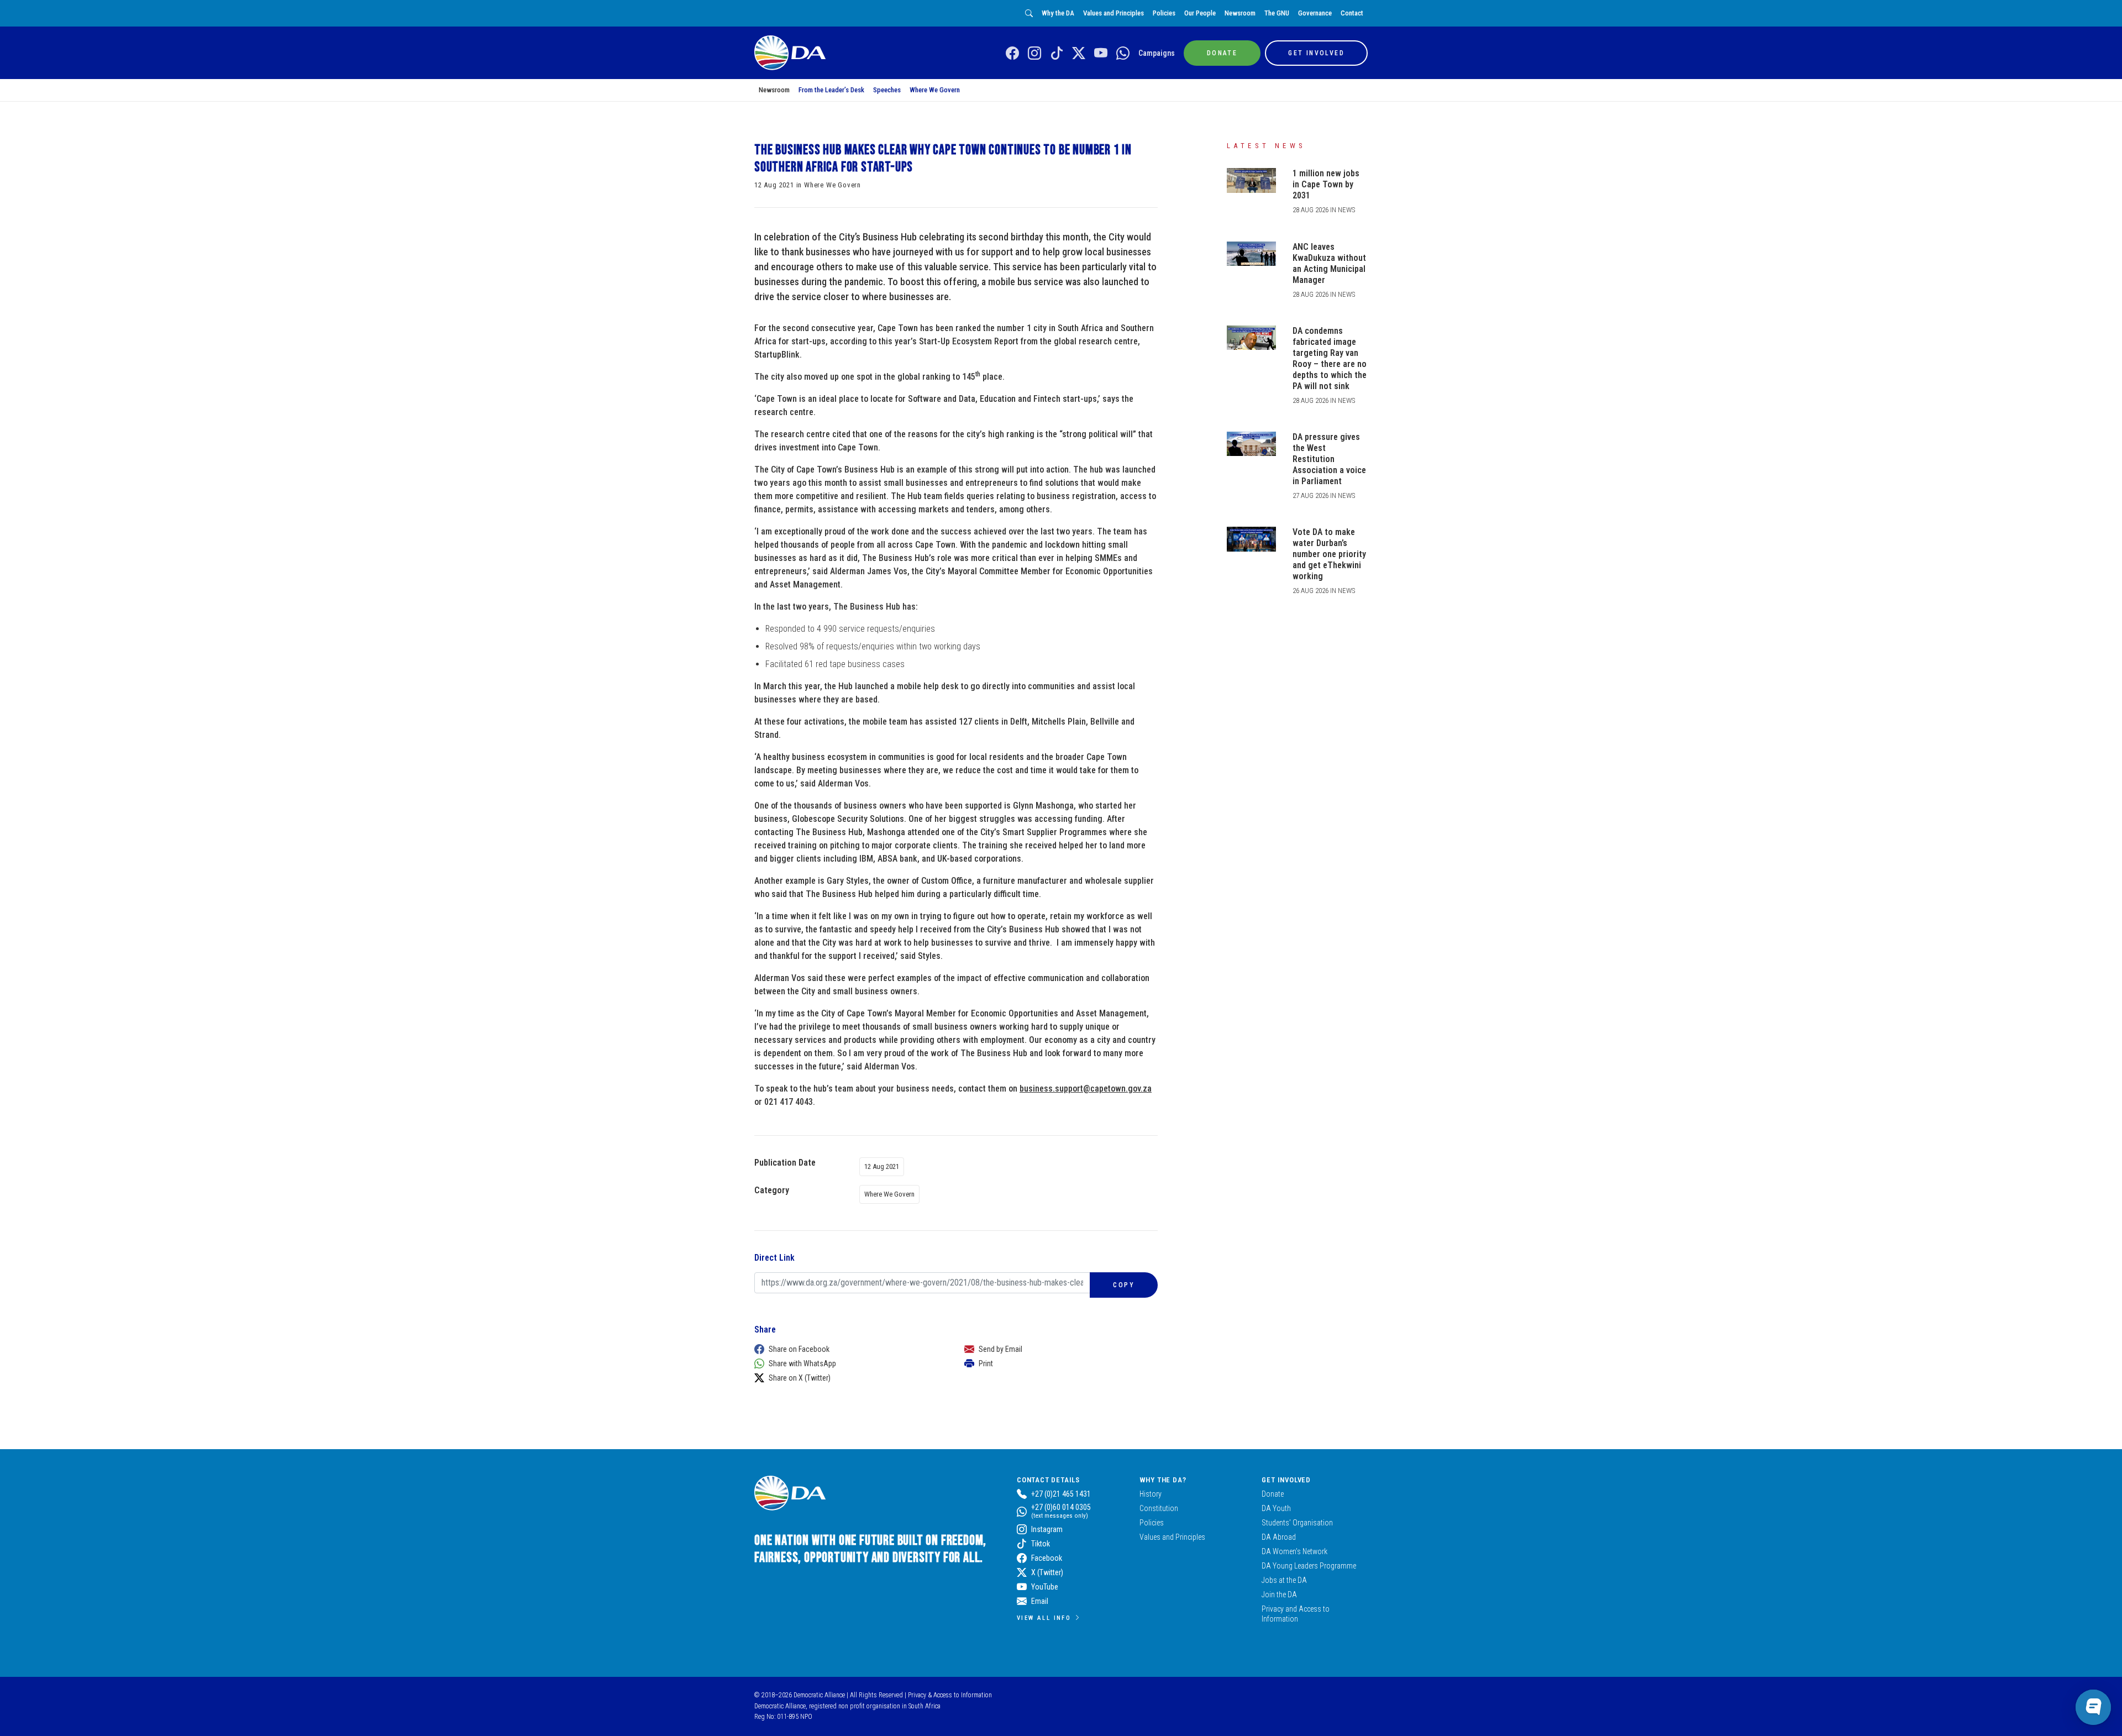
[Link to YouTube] (1101, 54)
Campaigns (1157, 53)
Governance (1315, 13)
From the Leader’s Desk (831, 90)
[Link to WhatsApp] (1123, 54)
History (1151, 1494)
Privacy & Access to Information (950, 1695)
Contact (1352, 13)
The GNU (1277, 13)
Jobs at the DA (1284, 1580)
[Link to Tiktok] (1057, 54)
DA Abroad (1279, 1537)
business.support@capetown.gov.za (1086, 1089)
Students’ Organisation (1297, 1523)
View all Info (1044, 1618)
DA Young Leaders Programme (1309, 1566)
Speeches (887, 90)
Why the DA (1058, 13)
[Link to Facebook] (1012, 54)
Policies (1164, 13)
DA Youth (1276, 1508)
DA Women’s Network (1294, 1551)
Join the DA (1279, 1595)
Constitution (1159, 1508)
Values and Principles (1113, 13)
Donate (1273, 1494)
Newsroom (1240, 13)
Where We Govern (935, 90)
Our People (1200, 13)
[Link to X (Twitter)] (1079, 54)
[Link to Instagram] (1034, 54)
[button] (848, 1349)
